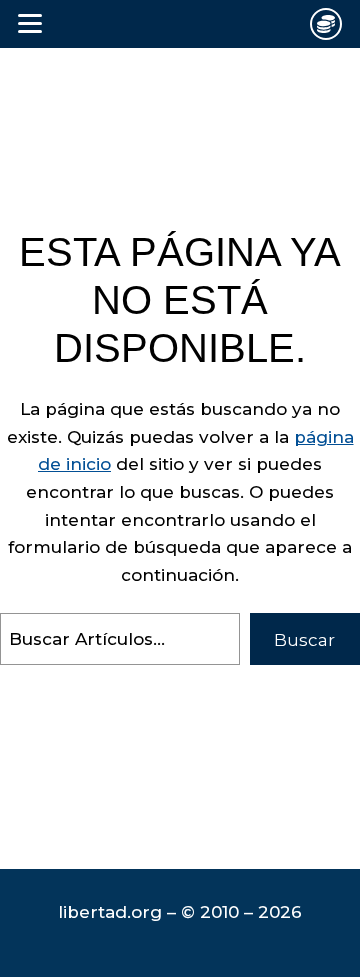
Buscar (304, 640)
